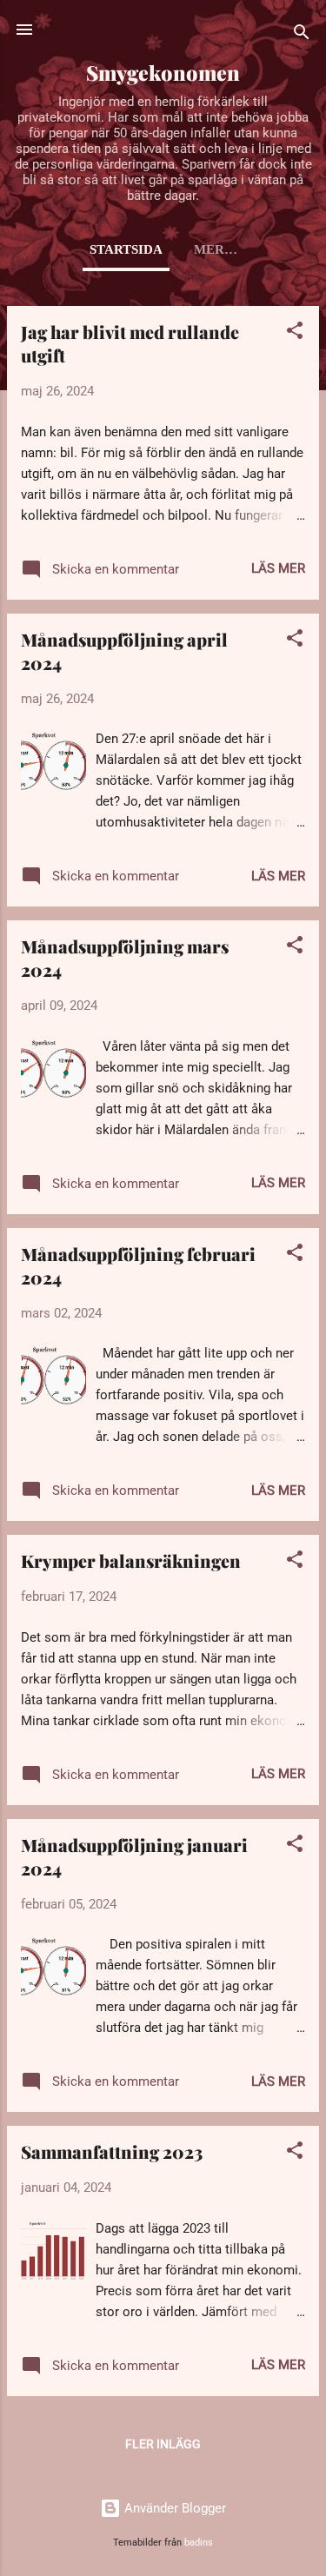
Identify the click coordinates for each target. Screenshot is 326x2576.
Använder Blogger (173, 2508)
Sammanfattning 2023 (112, 2151)
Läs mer (278, 568)
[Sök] (302, 35)
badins (199, 2543)
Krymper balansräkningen (131, 1560)
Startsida (126, 249)
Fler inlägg (163, 2444)
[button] (295, 333)
